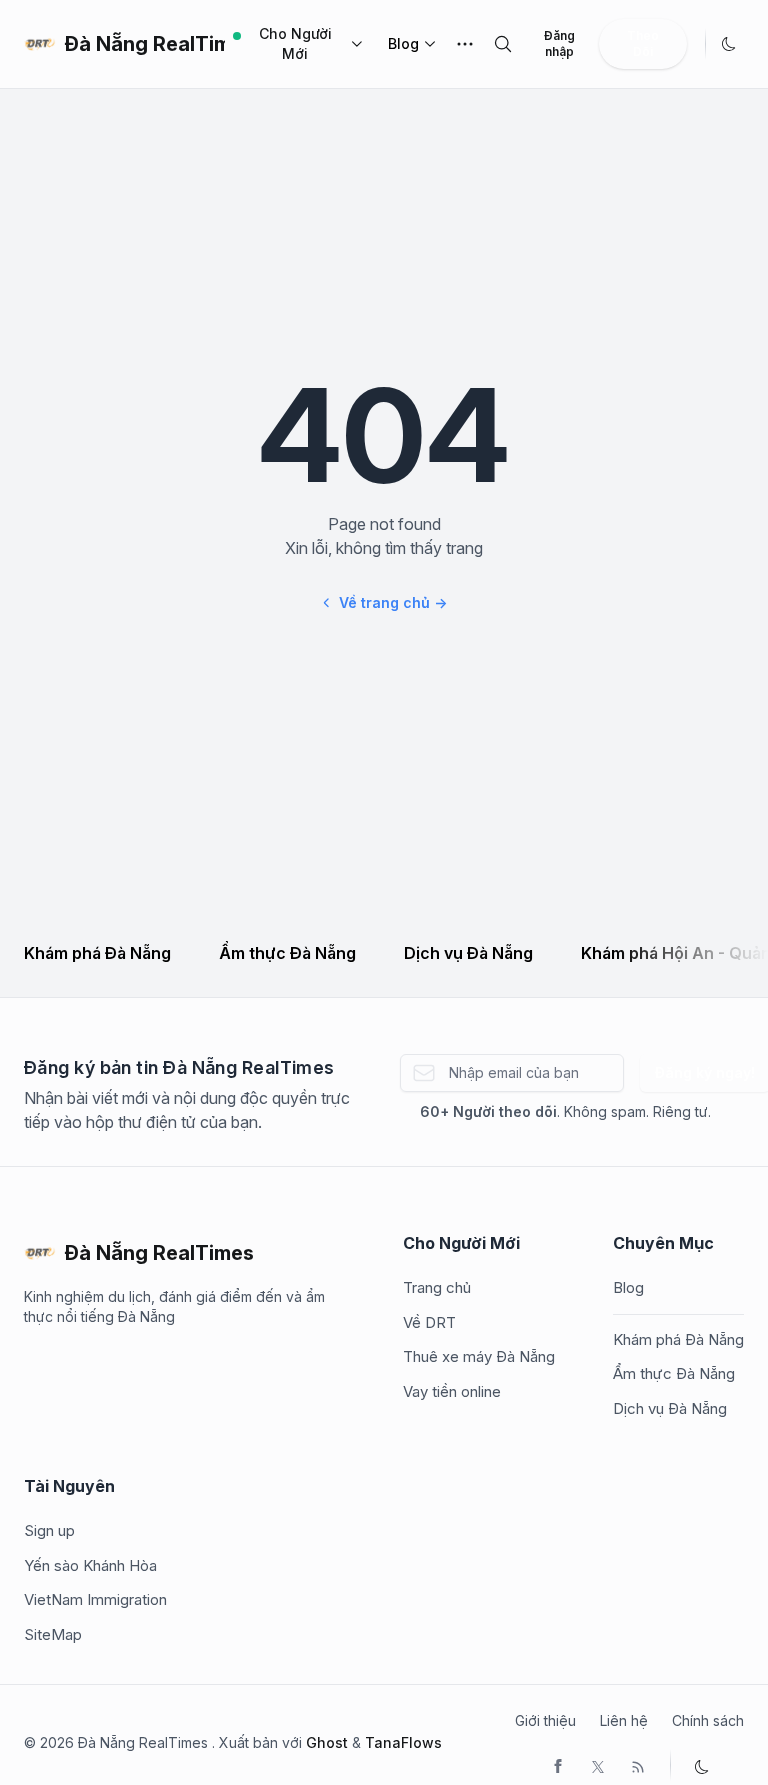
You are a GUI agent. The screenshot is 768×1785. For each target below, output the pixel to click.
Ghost (327, 1742)
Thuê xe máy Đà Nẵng (479, 1356)
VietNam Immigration (95, 1599)
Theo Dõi (643, 43)
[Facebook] (558, 1765)
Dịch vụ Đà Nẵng (468, 953)
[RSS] (638, 1765)
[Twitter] (598, 1765)
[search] (503, 44)
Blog (403, 43)
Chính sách (708, 1720)
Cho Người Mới (295, 43)
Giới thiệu (545, 1720)
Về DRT (429, 1322)
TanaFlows (403, 1742)
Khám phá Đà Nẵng (97, 953)
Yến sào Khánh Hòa (90, 1565)
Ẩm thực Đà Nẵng (287, 953)
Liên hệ (624, 1720)
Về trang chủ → (393, 602)
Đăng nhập (559, 43)
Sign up (49, 1530)
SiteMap (53, 1634)
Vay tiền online (452, 1391)
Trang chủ (437, 1287)
